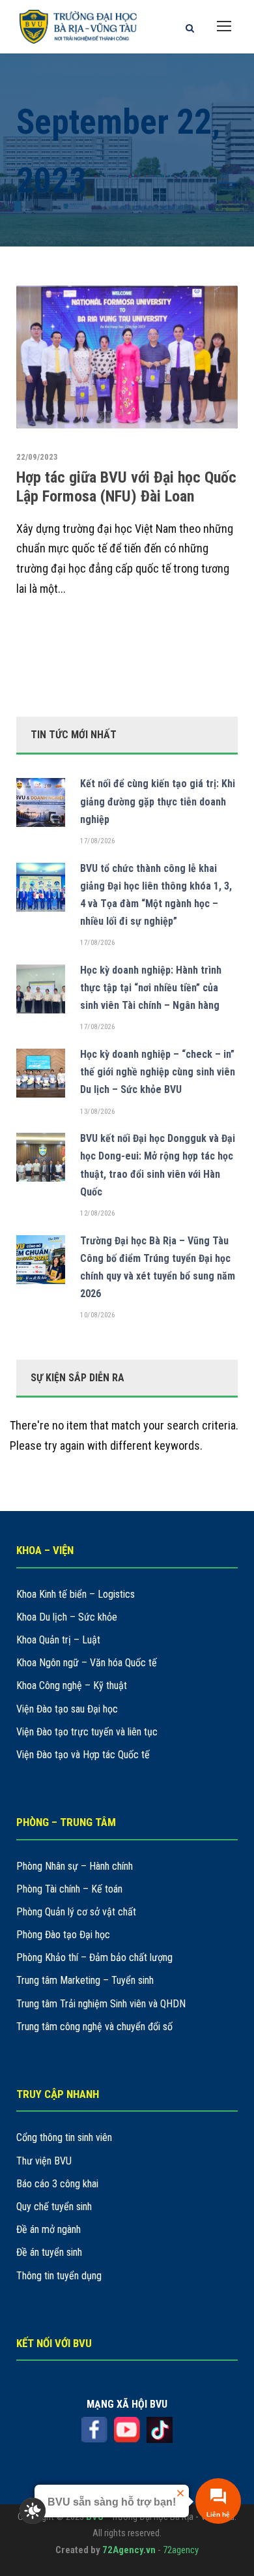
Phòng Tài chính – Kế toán (69, 1889)
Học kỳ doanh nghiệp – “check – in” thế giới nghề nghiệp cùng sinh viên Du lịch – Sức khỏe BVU (158, 1072)
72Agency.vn (129, 2550)
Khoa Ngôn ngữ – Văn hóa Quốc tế (87, 1663)
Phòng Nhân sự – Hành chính (75, 1866)
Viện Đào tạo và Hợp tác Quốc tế (83, 1755)
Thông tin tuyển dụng (59, 2276)
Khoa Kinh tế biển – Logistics (76, 1594)
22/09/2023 (37, 457)
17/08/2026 (97, 841)
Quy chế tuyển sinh (54, 2207)
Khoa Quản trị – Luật (58, 1640)
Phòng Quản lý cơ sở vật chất (76, 1912)
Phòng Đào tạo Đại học (63, 1935)
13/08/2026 (97, 1112)
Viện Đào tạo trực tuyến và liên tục (87, 1732)
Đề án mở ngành (49, 2229)
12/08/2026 (97, 1213)
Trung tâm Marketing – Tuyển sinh (85, 1980)
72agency (181, 2550)
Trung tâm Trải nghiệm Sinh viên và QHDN (101, 2004)
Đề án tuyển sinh (49, 2252)
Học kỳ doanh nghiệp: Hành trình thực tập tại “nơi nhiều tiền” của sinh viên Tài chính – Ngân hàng (151, 988)
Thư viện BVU (44, 2161)
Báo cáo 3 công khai (57, 2184)
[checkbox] (33, 2511)
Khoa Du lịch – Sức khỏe (67, 1617)
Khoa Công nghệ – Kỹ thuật (72, 1685)
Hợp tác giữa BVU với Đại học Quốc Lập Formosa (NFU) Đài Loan (126, 487)
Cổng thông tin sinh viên (64, 2137)
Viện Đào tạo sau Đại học (67, 1709)
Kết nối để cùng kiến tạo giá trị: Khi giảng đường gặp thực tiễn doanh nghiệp (158, 801)
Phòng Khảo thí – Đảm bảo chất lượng (94, 1957)
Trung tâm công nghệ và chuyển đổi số (94, 2027)
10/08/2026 (97, 1315)
